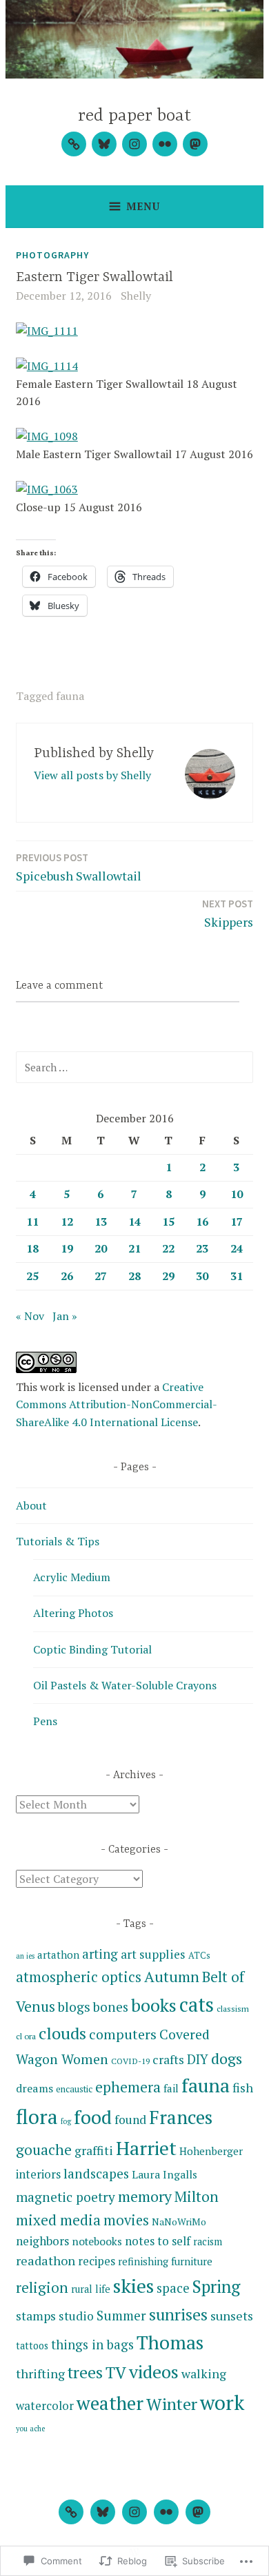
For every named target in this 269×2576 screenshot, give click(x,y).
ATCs (199, 1955)
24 (237, 1248)
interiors (38, 2174)
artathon (58, 1955)
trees (85, 2372)
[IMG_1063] (47, 489)
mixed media (58, 2220)
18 (32, 1248)
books (154, 2005)
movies (126, 2220)
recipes (97, 2261)
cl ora (26, 2036)
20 (101, 1248)
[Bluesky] (104, 144)
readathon (46, 2260)
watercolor (45, 2405)
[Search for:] (134, 1067)
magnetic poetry (66, 2197)
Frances (181, 2117)
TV (116, 2372)
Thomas (170, 2342)
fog (66, 2121)
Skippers (228, 914)
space (173, 2288)
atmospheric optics (79, 1977)
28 (134, 1276)
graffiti (94, 2151)
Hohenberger (211, 2151)
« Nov (30, 1316)
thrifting (40, 2373)
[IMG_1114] (47, 366)
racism (208, 2242)
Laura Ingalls (165, 2174)
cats (197, 2005)
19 (67, 1248)
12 (67, 1222)
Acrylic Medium (72, 1577)
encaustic (74, 2089)
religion (42, 2287)
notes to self (158, 2241)
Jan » (65, 1316)
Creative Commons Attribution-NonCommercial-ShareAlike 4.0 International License (117, 1404)
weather (110, 2403)
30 (202, 1276)
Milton (197, 2196)
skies (133, 2286)
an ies (25, 1956)
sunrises (178, 2315)
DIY (198, 2059)
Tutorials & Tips (58, 1541)
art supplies (153, 1954)
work (222, 2402)
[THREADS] (71, 2512)
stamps (36, 2316)
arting (100, 1954)
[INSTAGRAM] (134, 2512)
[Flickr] (165, 144)
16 (202, 1222)
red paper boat (134, 116)
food (93, 2117)
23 (202, 1248)
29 (168, 1276)
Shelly (136, 296)
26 (67, 1276)
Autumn (172, 1976)
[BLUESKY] (103, 2512)
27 (101, 1276)
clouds (62, 2033)
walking (204, 2373)
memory (145, 2196)
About (31, 1505)
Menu (143, 206)
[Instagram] (134, 144)
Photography (52, 255)
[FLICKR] (166, 2512)
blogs (74, 2007)
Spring (216, 2286)
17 (237, 1222)
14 (134, 1222)
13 (101, 1222)
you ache (30, 2429)
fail (171, 2088)
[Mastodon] (195, 144)
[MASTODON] (198, 2512)
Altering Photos (73, 1613)
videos (154, 2371)
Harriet (146, 2148)
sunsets (232, 2316)
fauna (70, 696)
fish (243, 2088)
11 (32, 1222)
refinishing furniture (165, 2261)
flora (37, 2116)
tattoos (32, 2346)
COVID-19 (130, 2061)
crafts (168, 2060)
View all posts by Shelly (92, 775)
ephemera (128, 2087)
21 (134, 1248)
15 (168, 1222)
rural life (91, 2289)
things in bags (92, 2345)
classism (233, 2008)
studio (76, 2316)
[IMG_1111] (47, 331)
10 (237, 1194)
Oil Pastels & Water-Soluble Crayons (125, 1685)
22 (168, 1248)
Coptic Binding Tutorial (92, 1649)
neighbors (42, 2241)
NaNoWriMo (179, 2222)
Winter (172, 2404)
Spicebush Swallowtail (79, 867)
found (130, 2120)
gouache (44, 2150)
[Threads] (74, 144)
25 (32, 1276)
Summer (121, 2315)
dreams (34, 2088)
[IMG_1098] (47, 436)
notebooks (97, 2241)
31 (237, 1276)
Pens (45, 1721)
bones (111, 2007)
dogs (227, 2058)
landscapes (96, 2173)
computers (123, 2034)
